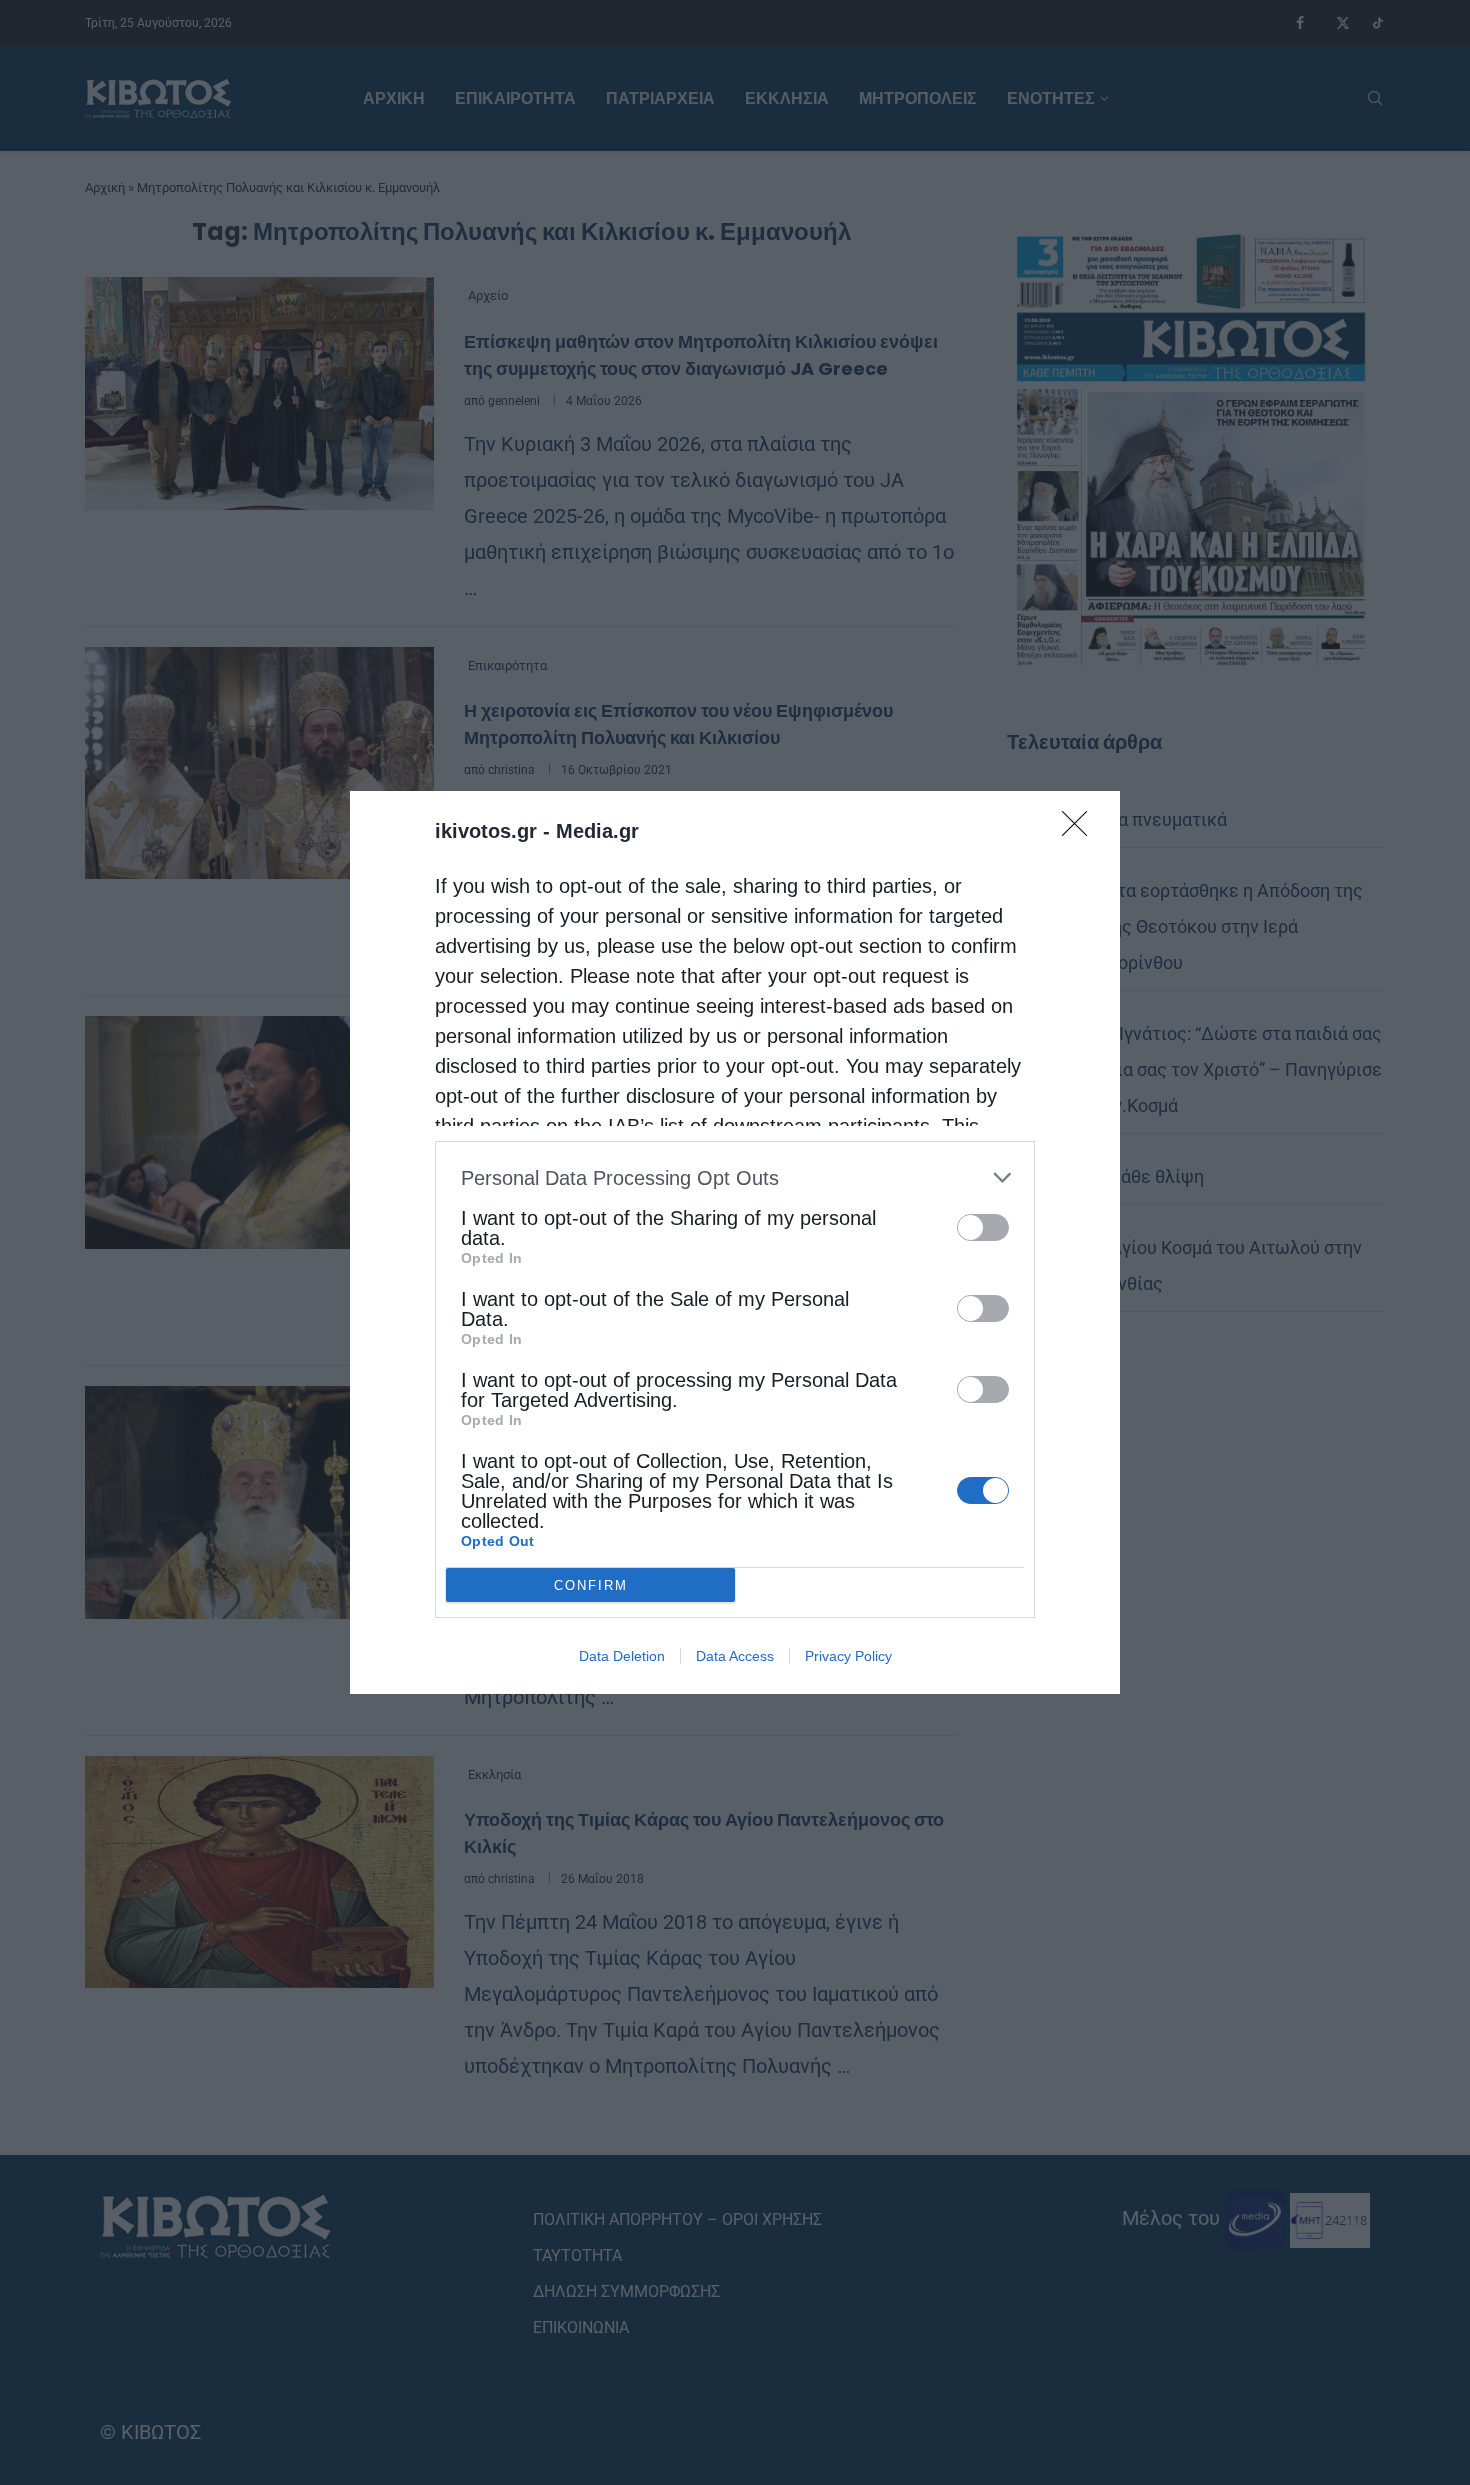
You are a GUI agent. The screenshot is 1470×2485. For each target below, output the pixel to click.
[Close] (1081, 830)
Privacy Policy (848, 1656)
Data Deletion (622, 1656)
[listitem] (735, 1177)
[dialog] (735, 1242)
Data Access (735, 1656)
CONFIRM (591, 1585)
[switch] (983, 1227)
